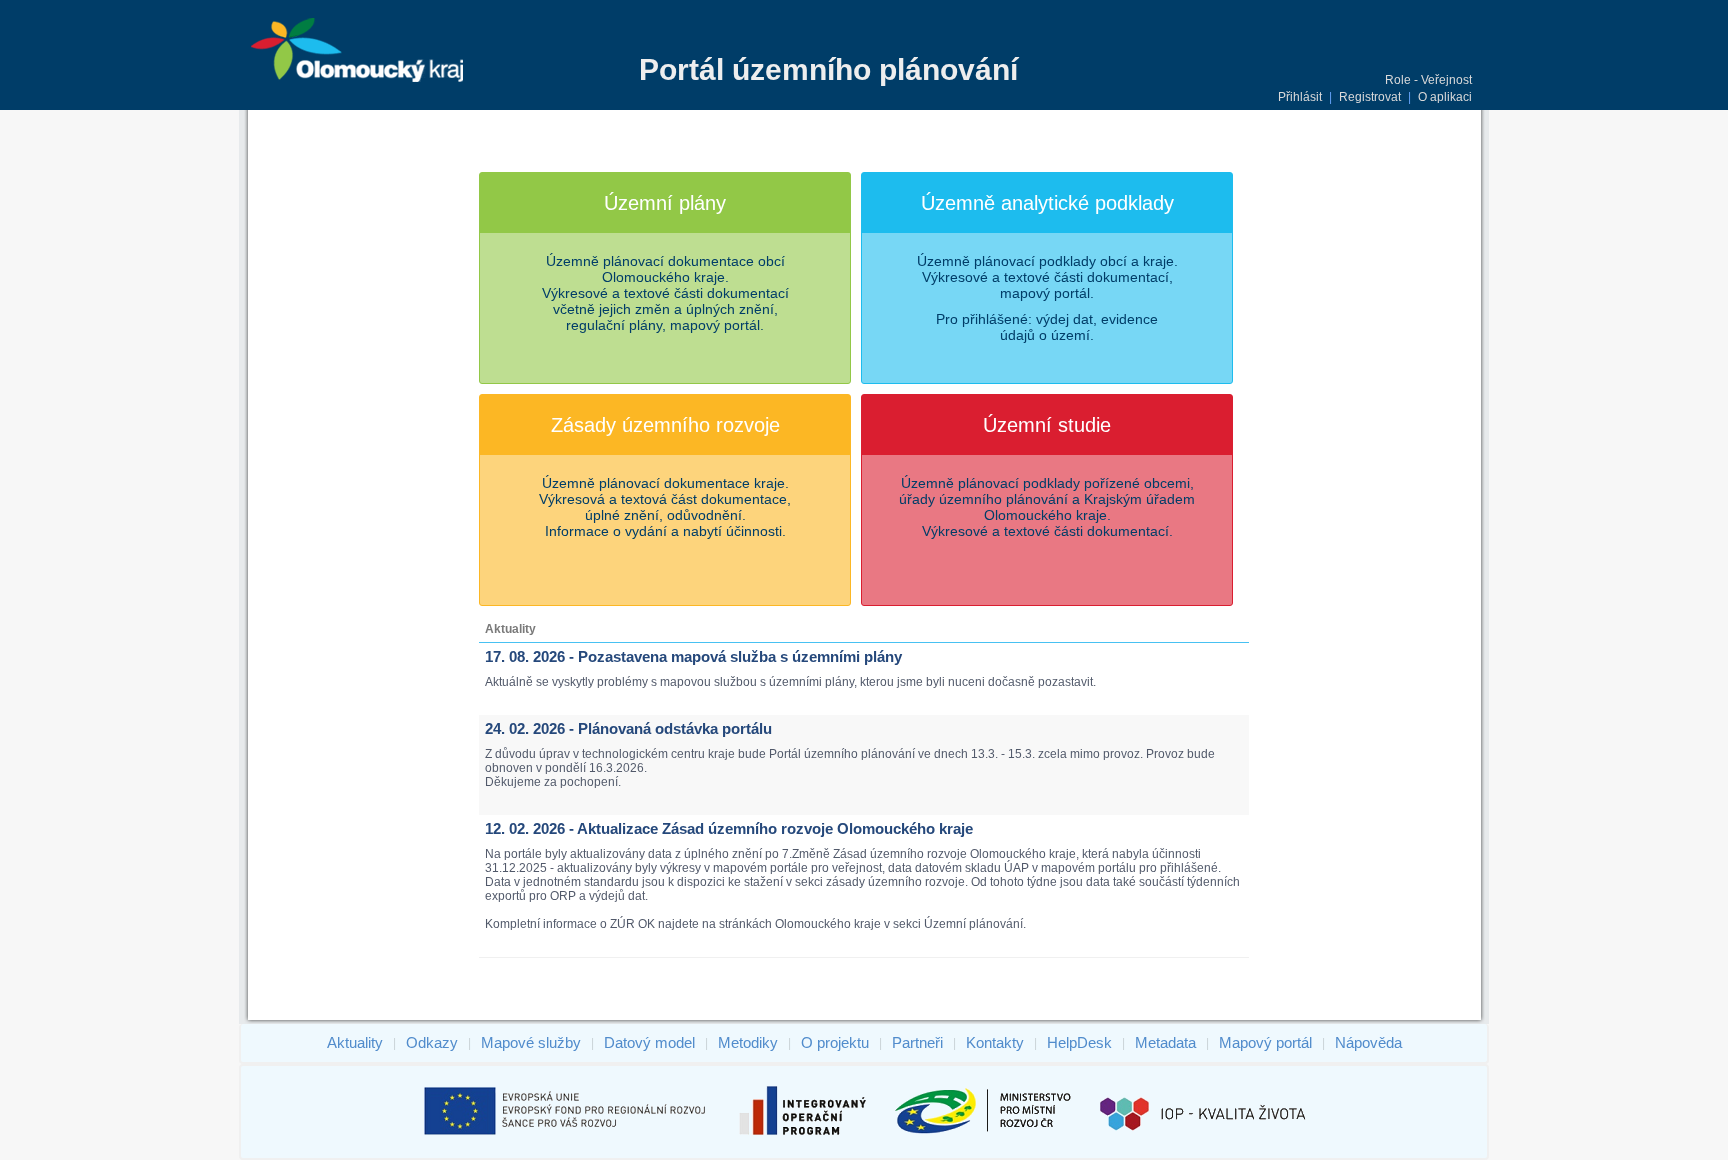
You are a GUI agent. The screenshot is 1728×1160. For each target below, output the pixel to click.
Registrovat (1370, 97)
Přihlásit (1300, 97)
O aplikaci (1445, 97)
